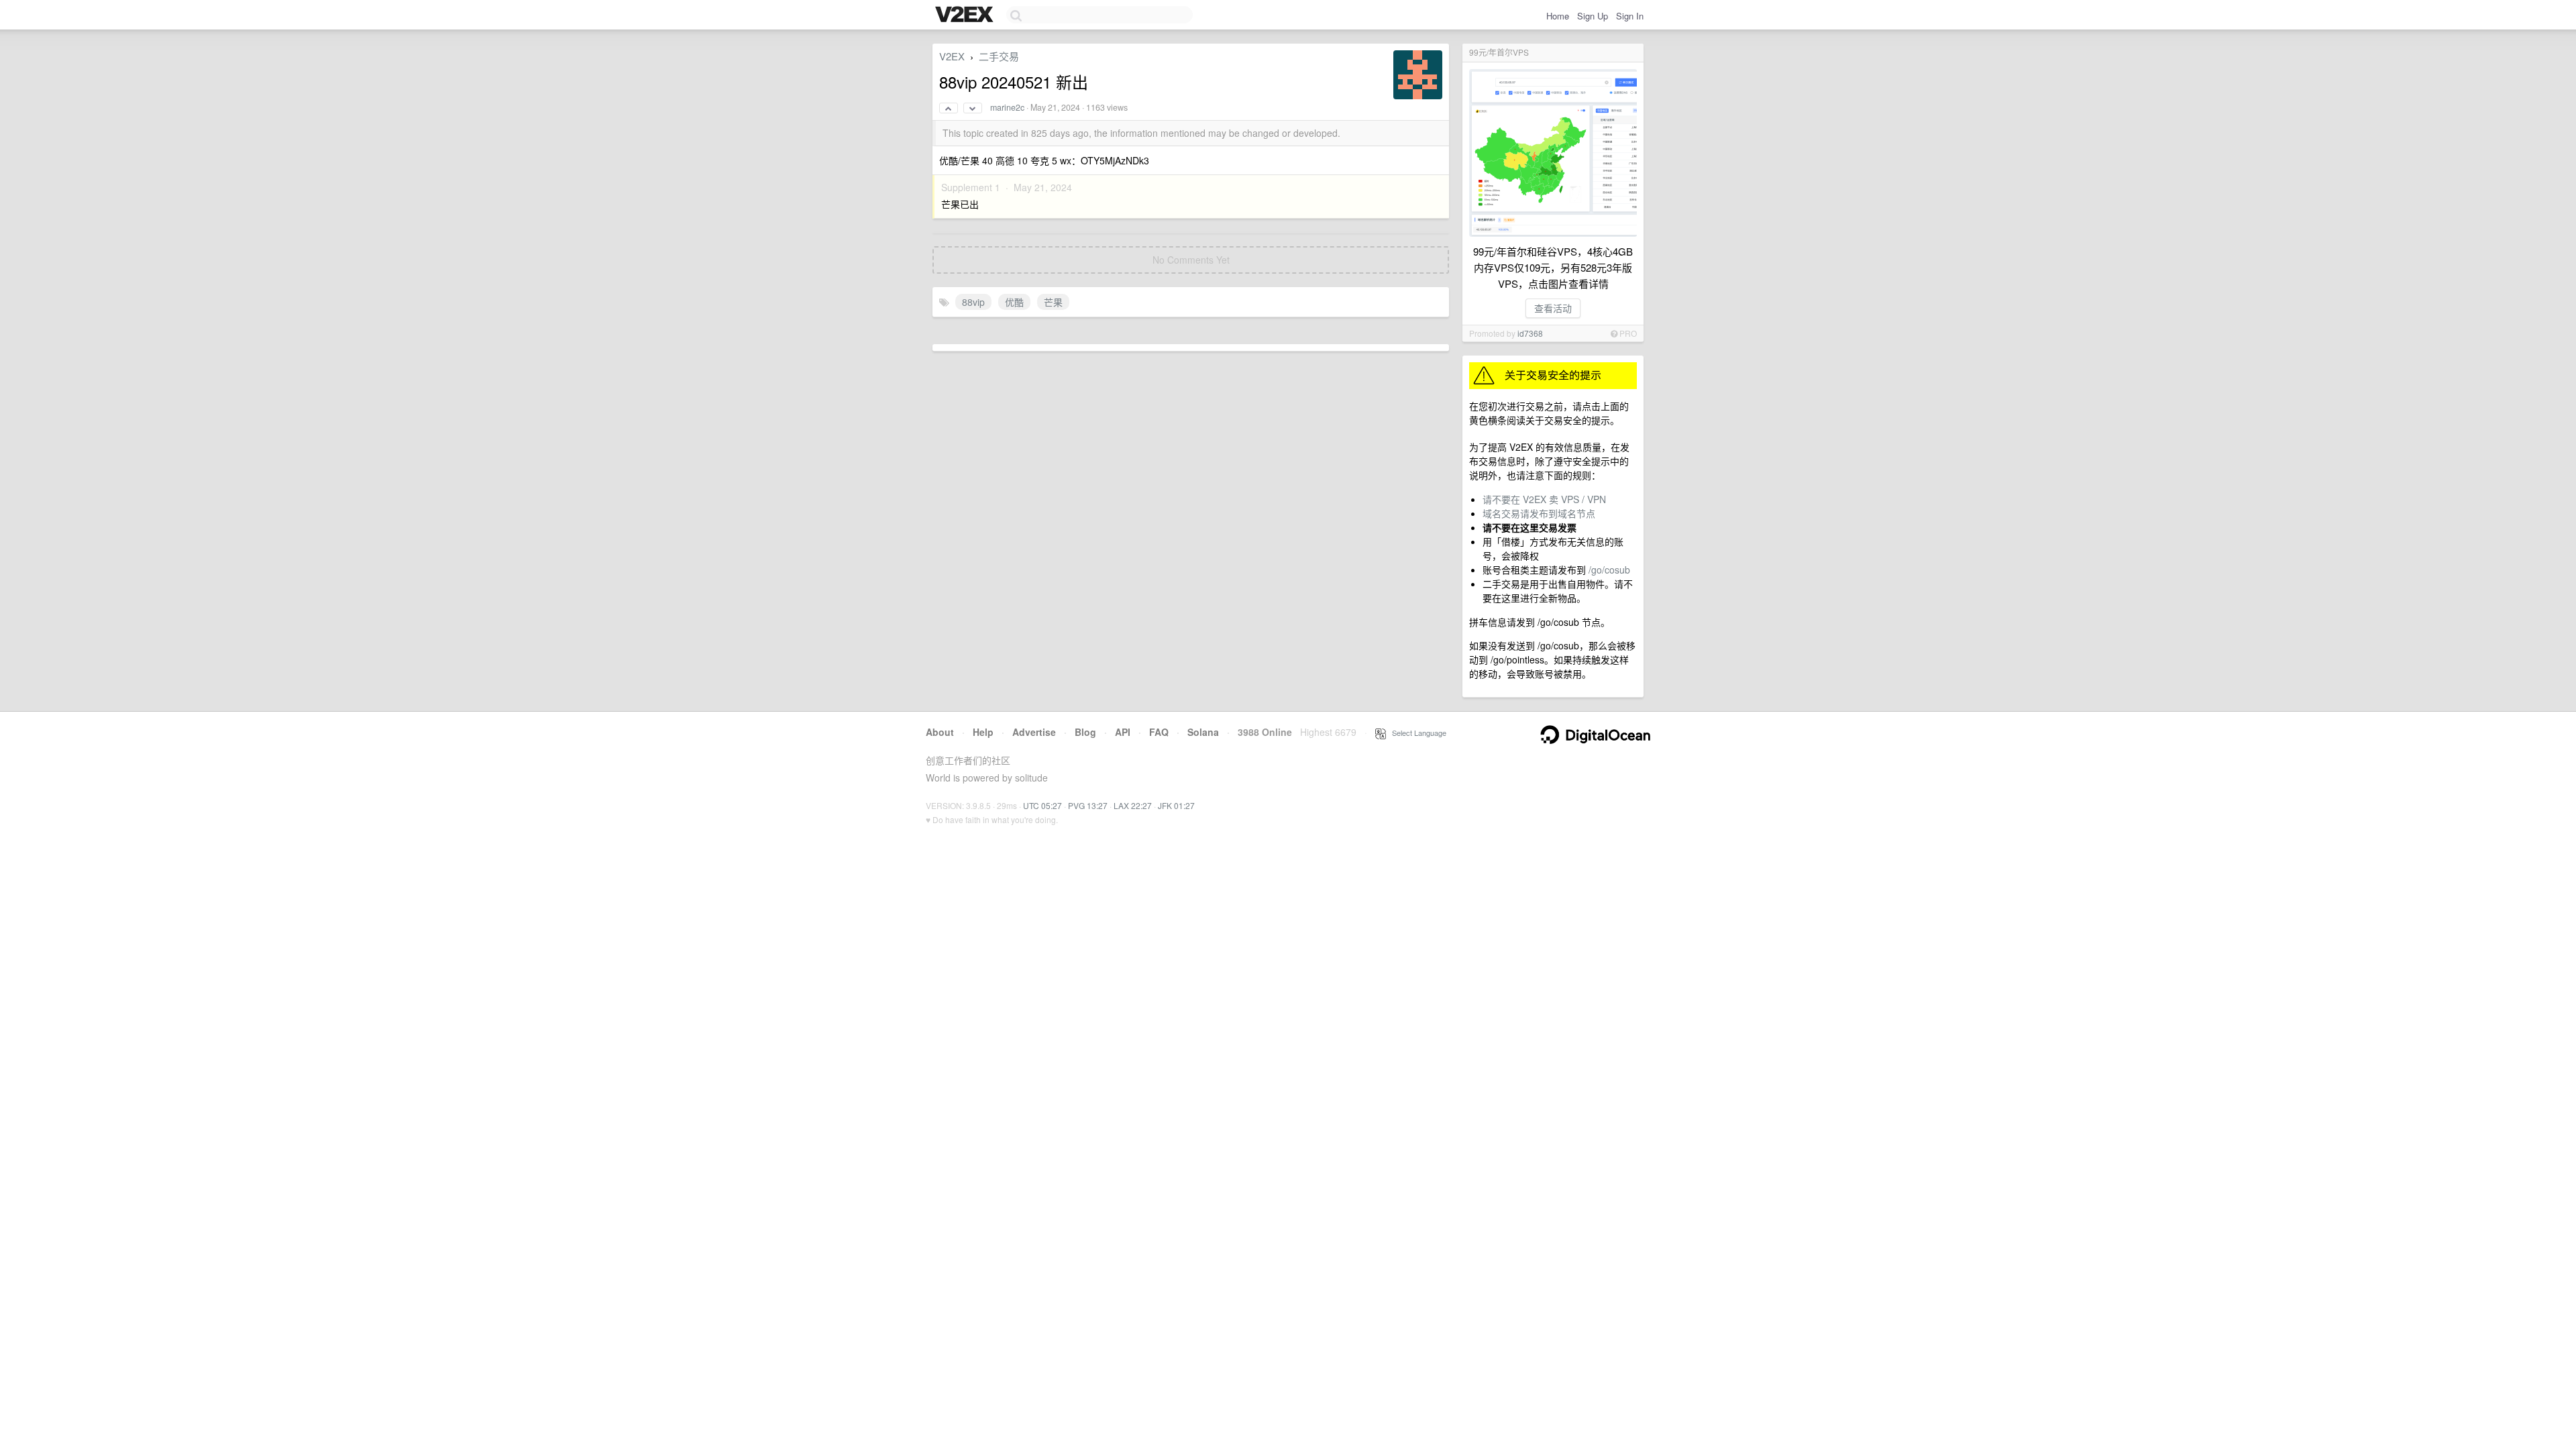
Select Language (1416, 733)
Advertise (1034, 732)
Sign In (1630, 16)
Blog (1085, 732)
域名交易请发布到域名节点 (1539, 513)
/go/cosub (1609, 570)
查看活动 (1553, 308)
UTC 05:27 (1042, 805)
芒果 (1053, 302)
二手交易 (999, 56)
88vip (973, 302)
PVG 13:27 (1088, 805)
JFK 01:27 (1176, 805)
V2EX (952, 56)
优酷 (1014, 302)
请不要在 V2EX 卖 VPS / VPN (1544, 499)
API (1123, 732)
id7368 (1530, 333)
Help (983, 732)
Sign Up (1593, 16)
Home (1558, 16)
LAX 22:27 (1133, 805)
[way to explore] (966, 15)
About (940, 732)
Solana (1203, 732)
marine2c (1007, 107)
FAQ (1159, 732)
